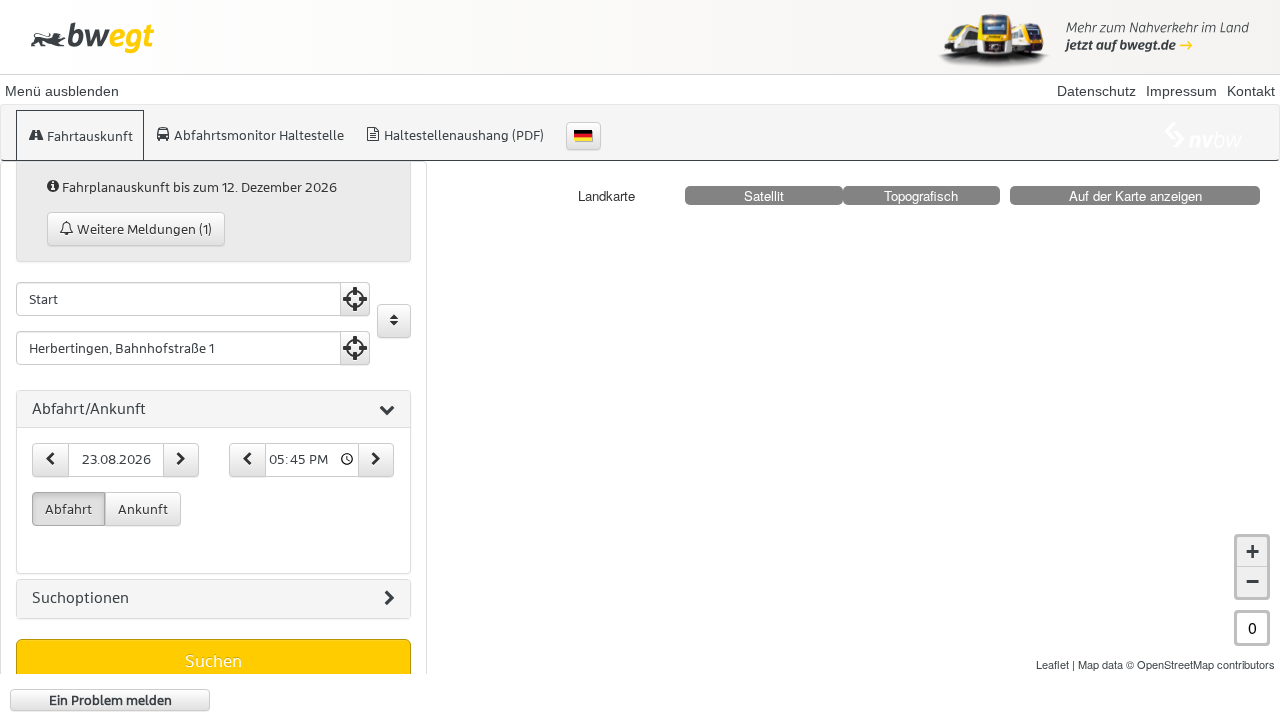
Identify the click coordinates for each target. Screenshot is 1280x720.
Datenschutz (1096, 91)
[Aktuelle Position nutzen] (355, 299)
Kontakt (1251, 91)
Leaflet (1052, 664)
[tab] (213, 410)
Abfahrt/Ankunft (89, 409)
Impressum (1181, 91)
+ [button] (1252, 551)
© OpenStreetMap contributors (1200, 664)
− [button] (1252, 581)
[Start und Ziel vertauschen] (394, 321)
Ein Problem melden (110, 700)
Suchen (213, 661)
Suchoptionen (80, 598)
